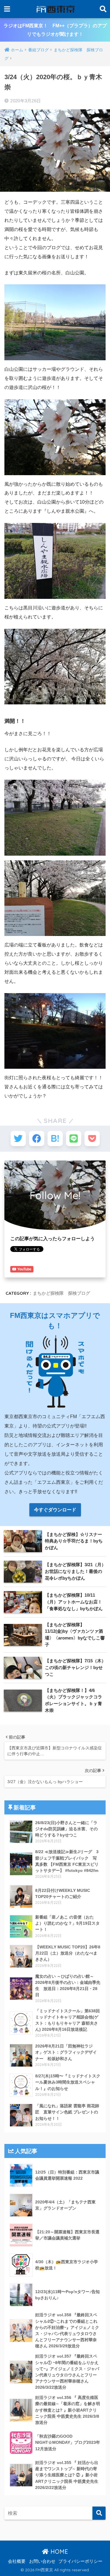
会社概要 (17, 2561)
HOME (58, 2552)
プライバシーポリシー (80, 2561)
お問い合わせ (42, 2561)
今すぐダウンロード (55, 1510)
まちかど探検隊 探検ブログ (61, 1293)
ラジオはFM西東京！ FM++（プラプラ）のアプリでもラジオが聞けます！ (55, 30)
